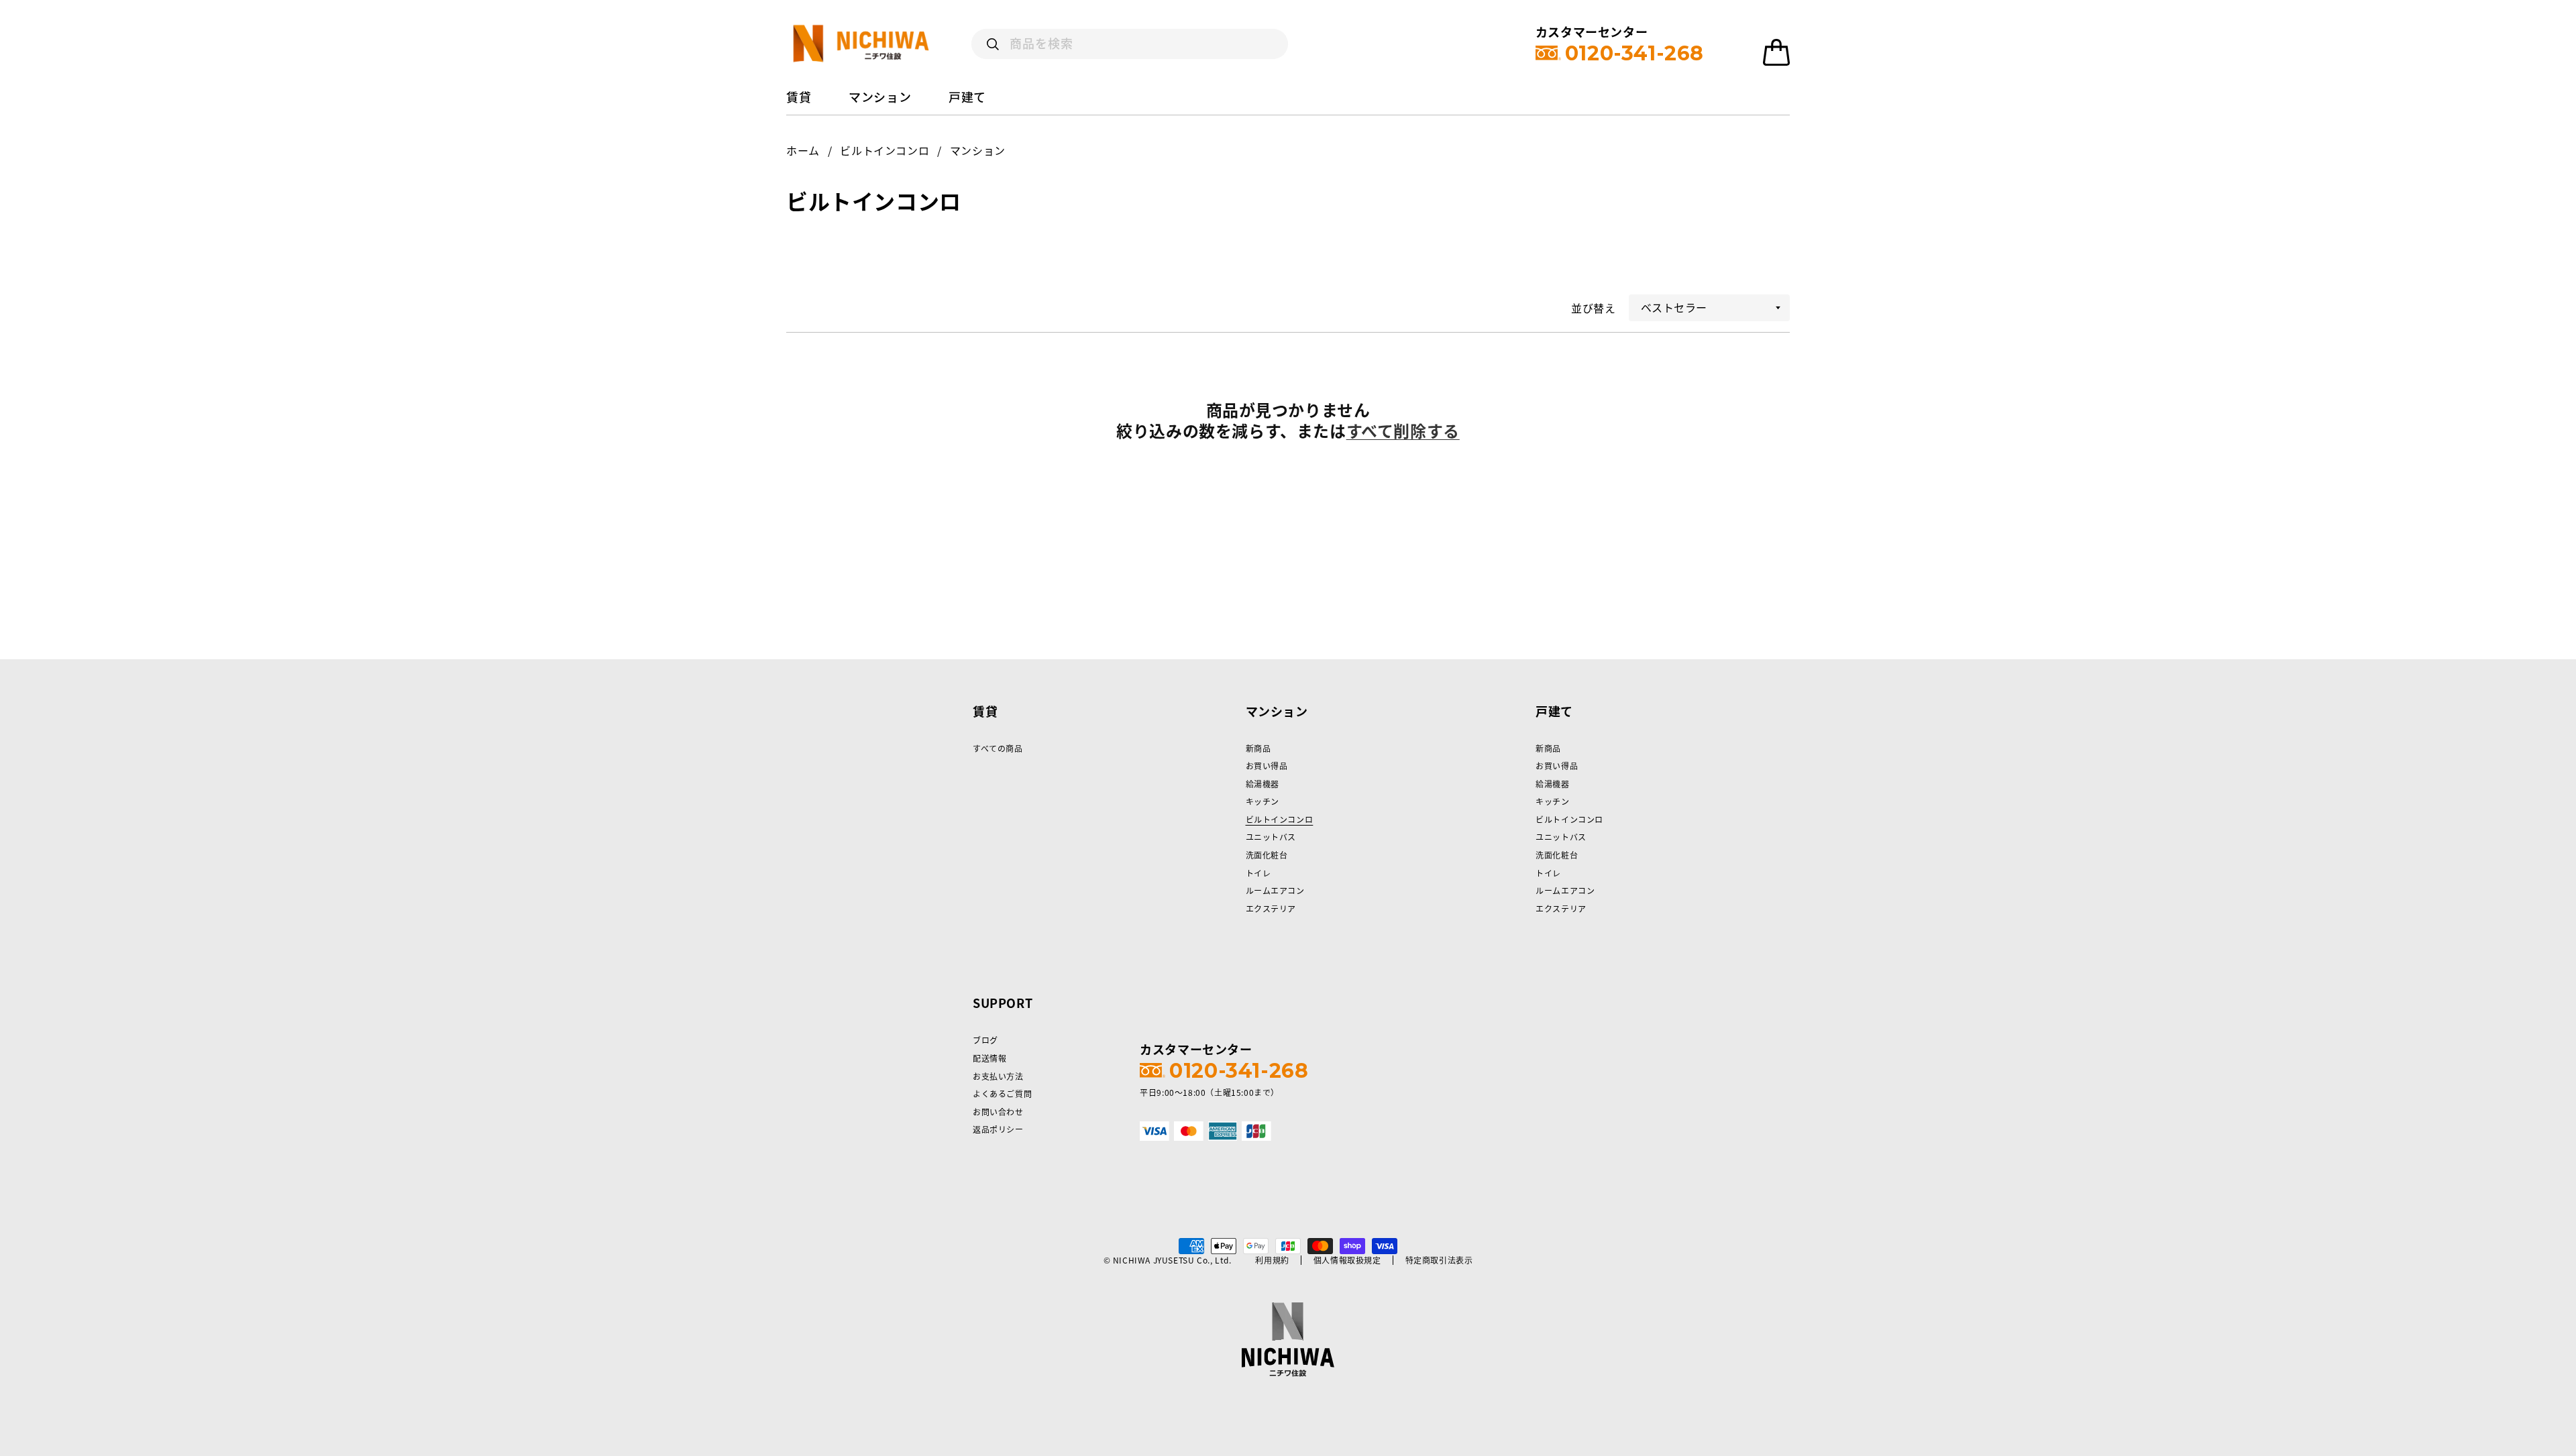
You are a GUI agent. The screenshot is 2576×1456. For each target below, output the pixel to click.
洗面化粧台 (1267, 855)
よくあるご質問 (1002, 1094)
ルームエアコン (1275, 891)
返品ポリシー (998, 1129)
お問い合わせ (998, 1112)
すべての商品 (998, 748)
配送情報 (989, 1058)
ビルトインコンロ (884, 150)
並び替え (1593, 308)
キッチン (1263, 801)
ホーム (803, 150)
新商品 (1258, 748)
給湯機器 (1263, 784)
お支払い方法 (998, 1076)
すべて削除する (1403, 431)
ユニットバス (1271, 837)
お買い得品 (1267, 766)
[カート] (1776, 52)
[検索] (993, 44)
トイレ (1258, 873)
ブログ (985, 1040)
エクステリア (1271, 909)
